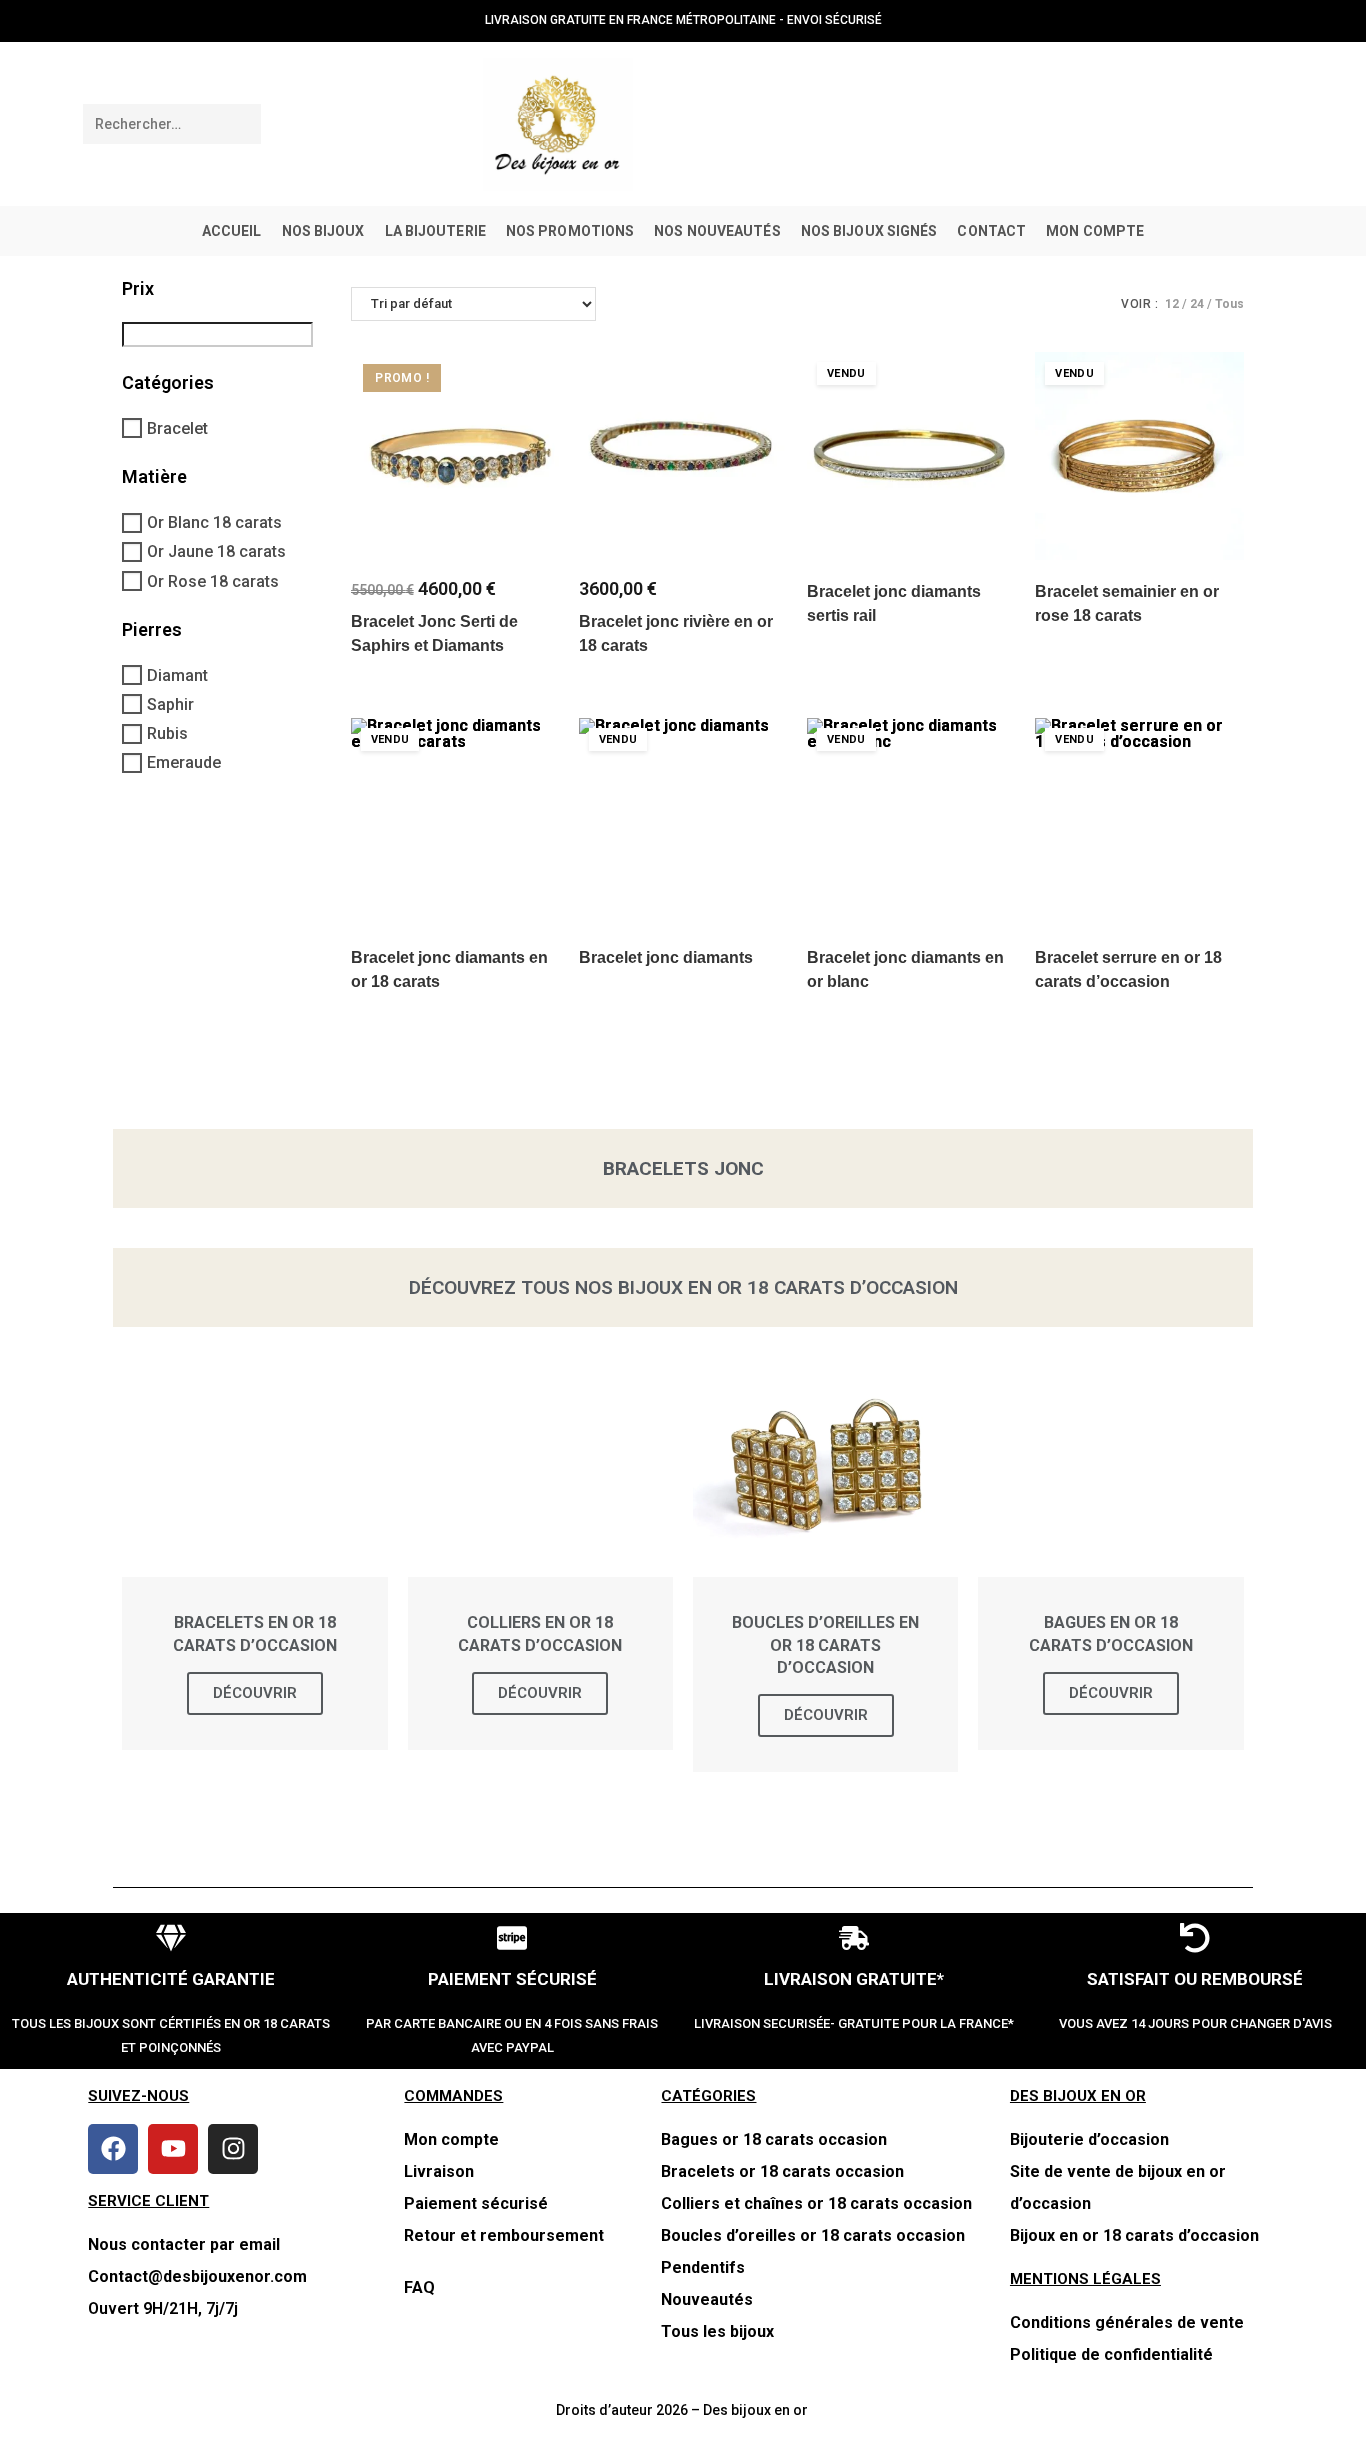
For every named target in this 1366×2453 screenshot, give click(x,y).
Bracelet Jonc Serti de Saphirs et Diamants (434, 633)
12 (1172, 304)
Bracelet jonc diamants (666, 957)
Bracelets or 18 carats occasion (782, 2171)
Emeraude (184, 763)
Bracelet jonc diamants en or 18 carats (449, 969)
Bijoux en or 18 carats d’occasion (1134, 2235)
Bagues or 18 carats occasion (774, 2139)
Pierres (152, 629)
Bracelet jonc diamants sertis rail (894, 603)
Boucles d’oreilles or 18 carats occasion (813, 2235)
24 (1197, 304)
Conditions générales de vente (1127, 2322)
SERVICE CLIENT (148, 2201)
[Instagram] (233, 2149)
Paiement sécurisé (476, 2203)
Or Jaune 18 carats (216, 552)
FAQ (419, 2287)
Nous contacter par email (184, 2244)
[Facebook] (113, 2149)
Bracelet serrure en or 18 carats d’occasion (1128, 969)
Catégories (168, 382)
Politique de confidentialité (1111, 2354)
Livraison (439, 2171)
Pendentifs (703, 2267)
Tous (1229, 304)
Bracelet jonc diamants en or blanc (905, 969)
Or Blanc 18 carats (214, 523)
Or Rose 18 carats (213, 581)
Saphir (170, 704)
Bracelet (177, 428)
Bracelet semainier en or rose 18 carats (1127, 603)
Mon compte (451, 2139)
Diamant (177, 675)
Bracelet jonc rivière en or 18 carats (676, 633)
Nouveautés (707, 2299)
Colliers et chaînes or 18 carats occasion (816, 2203)
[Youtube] (173, 2149)
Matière (154, 476)
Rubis (167, 734)
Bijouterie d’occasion (1089, 2139)
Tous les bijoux (717, 2331)
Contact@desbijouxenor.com (197, 2276)
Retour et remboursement (506, 2235)
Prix (138, 288)
